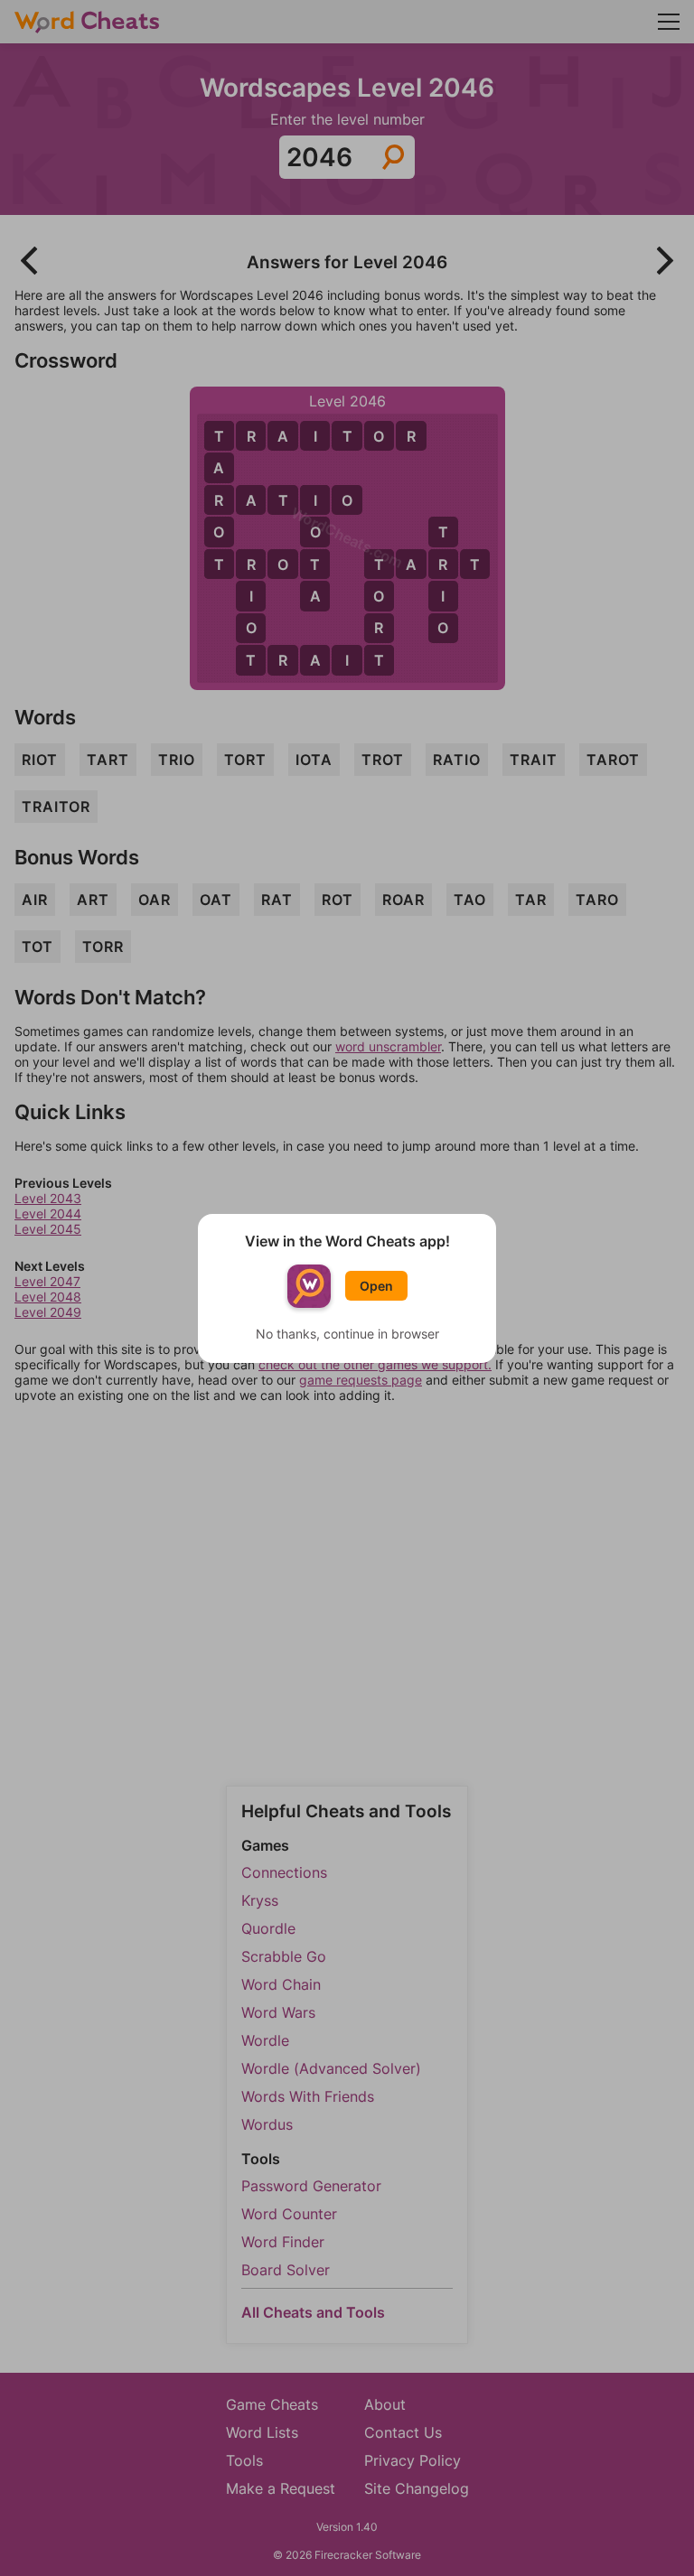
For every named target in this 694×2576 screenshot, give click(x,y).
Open (376, 1286)
